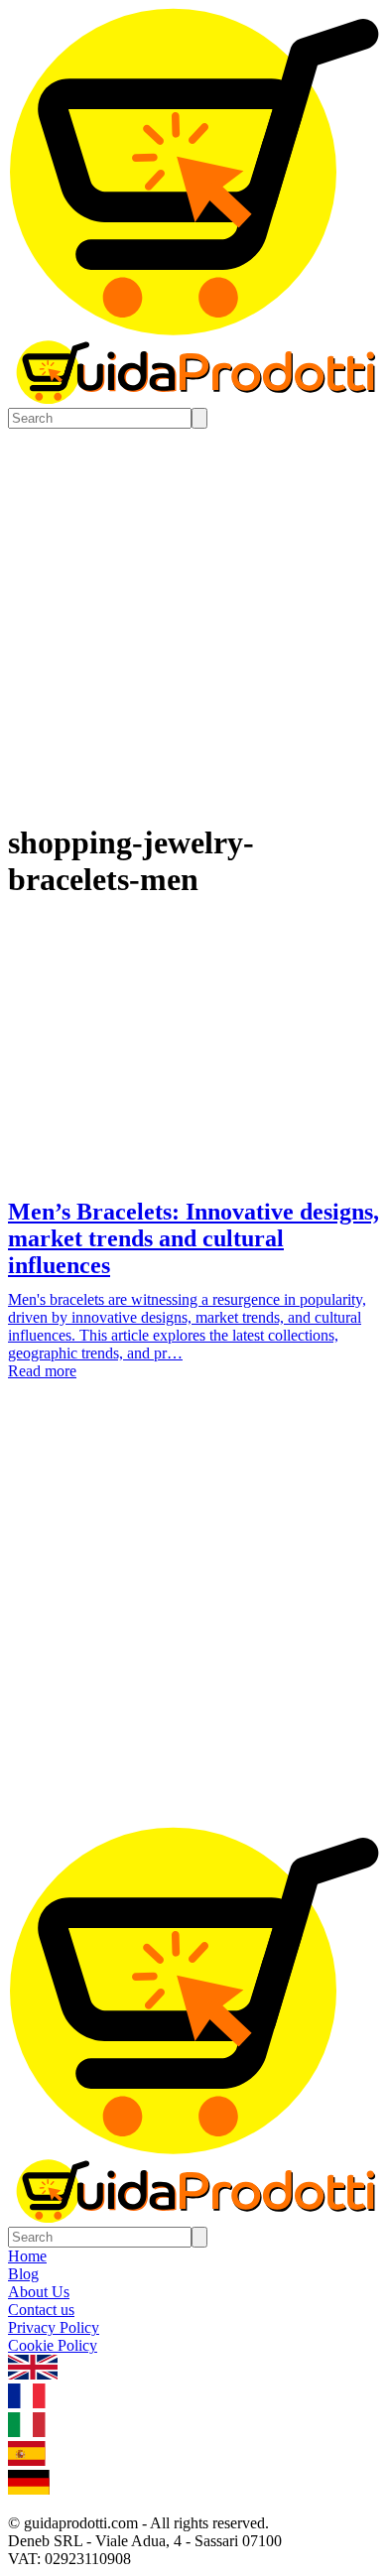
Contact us (41, 2310)
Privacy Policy (54, 2327)
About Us (39, 2292)
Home (27, 2256)
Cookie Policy (53, 2345)
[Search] (199, 418)
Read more (42, 1371)
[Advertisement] (193, 1623)
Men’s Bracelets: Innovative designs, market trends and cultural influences (193, 1238)
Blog (23, 2274)
